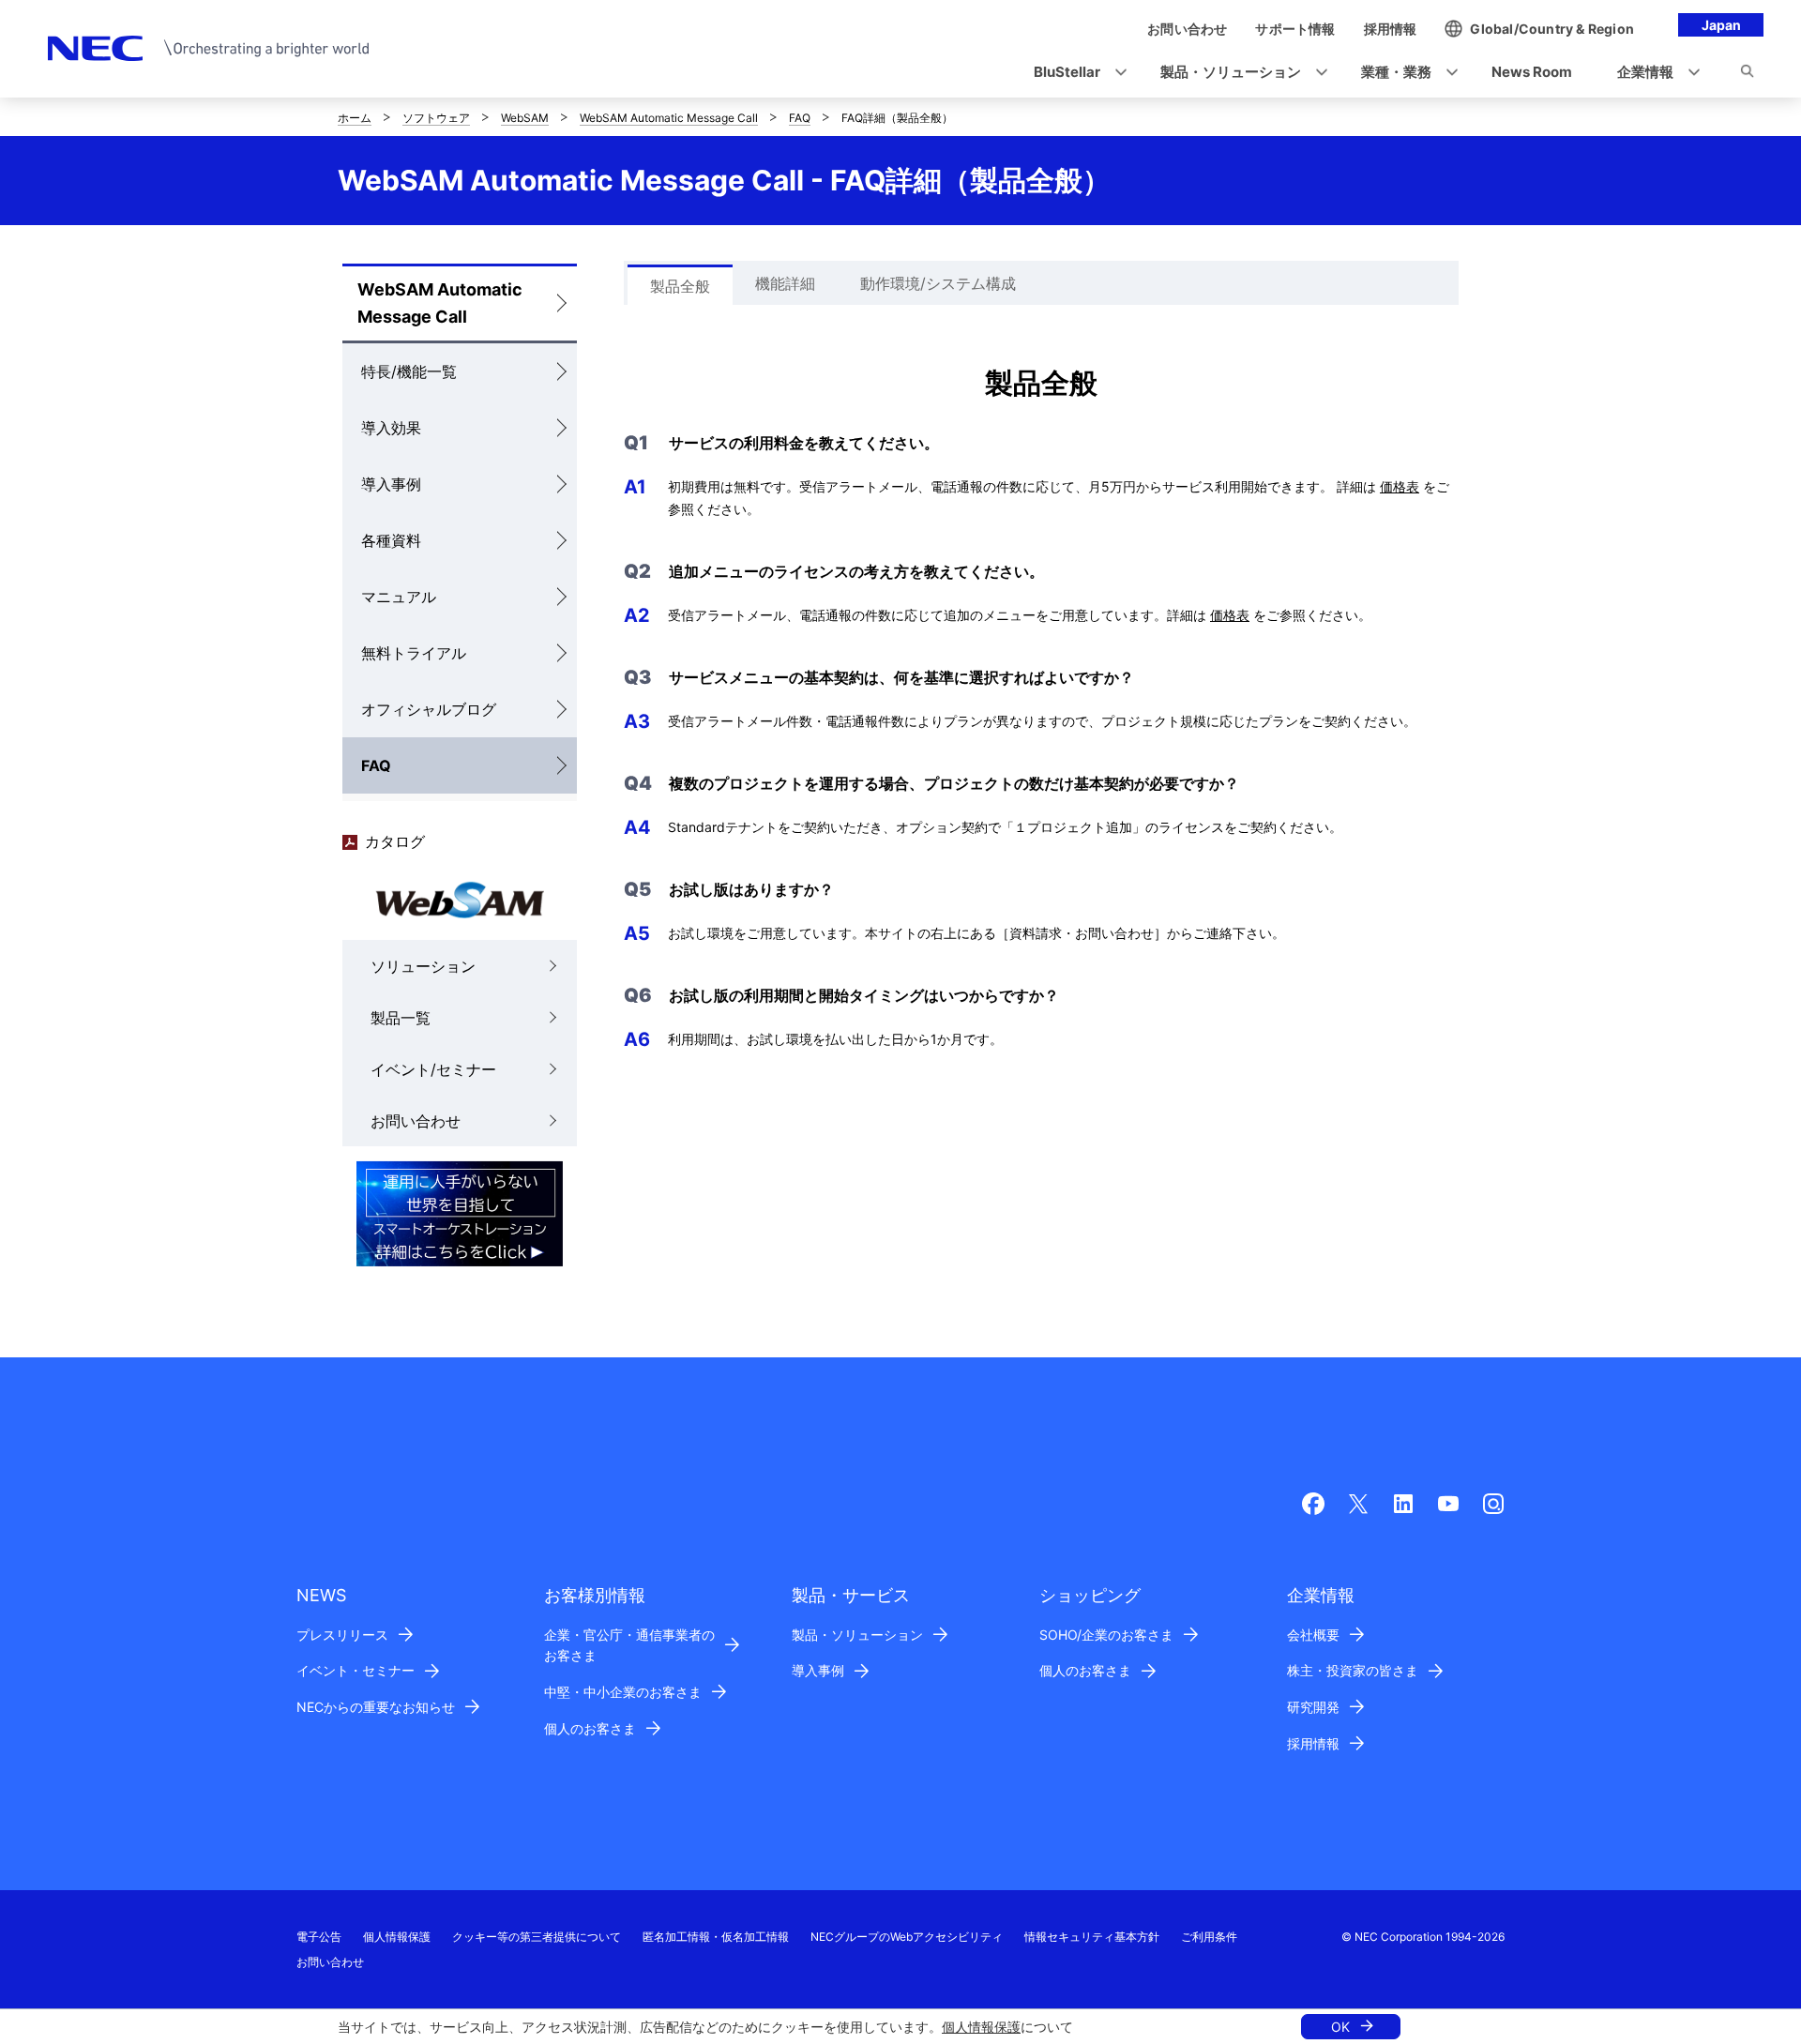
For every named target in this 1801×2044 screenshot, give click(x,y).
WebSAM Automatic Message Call (669, 118)
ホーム (355, 118)
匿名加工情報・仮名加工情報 (716, 1937)
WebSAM (525, 118)
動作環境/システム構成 (938, 283)
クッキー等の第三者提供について (537, 1937)
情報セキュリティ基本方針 (1092, 1937)
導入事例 (391, 484)
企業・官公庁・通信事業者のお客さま (629, 1645)
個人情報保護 (981, 2027)
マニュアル (399, 597)
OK (1340, 2027)
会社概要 (1313, 1635)
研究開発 (1313, 1707)
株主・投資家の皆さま (1353, 1670)
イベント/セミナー (433, 1069)
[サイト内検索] (1747, 74)
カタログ (395, 841)
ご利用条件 (1209, 1937)
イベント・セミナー (356, 1670)
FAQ (800, 118)
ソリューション (423, 966)
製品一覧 (401, 1018)
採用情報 (1313, 1743)
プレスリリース (342, 1635)
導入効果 (391, 428)
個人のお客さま (590, 1728)
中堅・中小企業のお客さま (623, 1692)
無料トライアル (414, 653)
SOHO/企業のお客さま (1106, 1635)
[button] (1075, 73)
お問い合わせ (416, 1121)
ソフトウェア (436, 118)
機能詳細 (785, 283)
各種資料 (391, 540)
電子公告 (319, 1937)
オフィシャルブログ (429, 709)
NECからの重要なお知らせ (376, 1707)
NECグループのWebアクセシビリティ (907, 1937)
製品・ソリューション (857, 1635)
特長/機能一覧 (409, 371)
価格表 (1400, 486)
